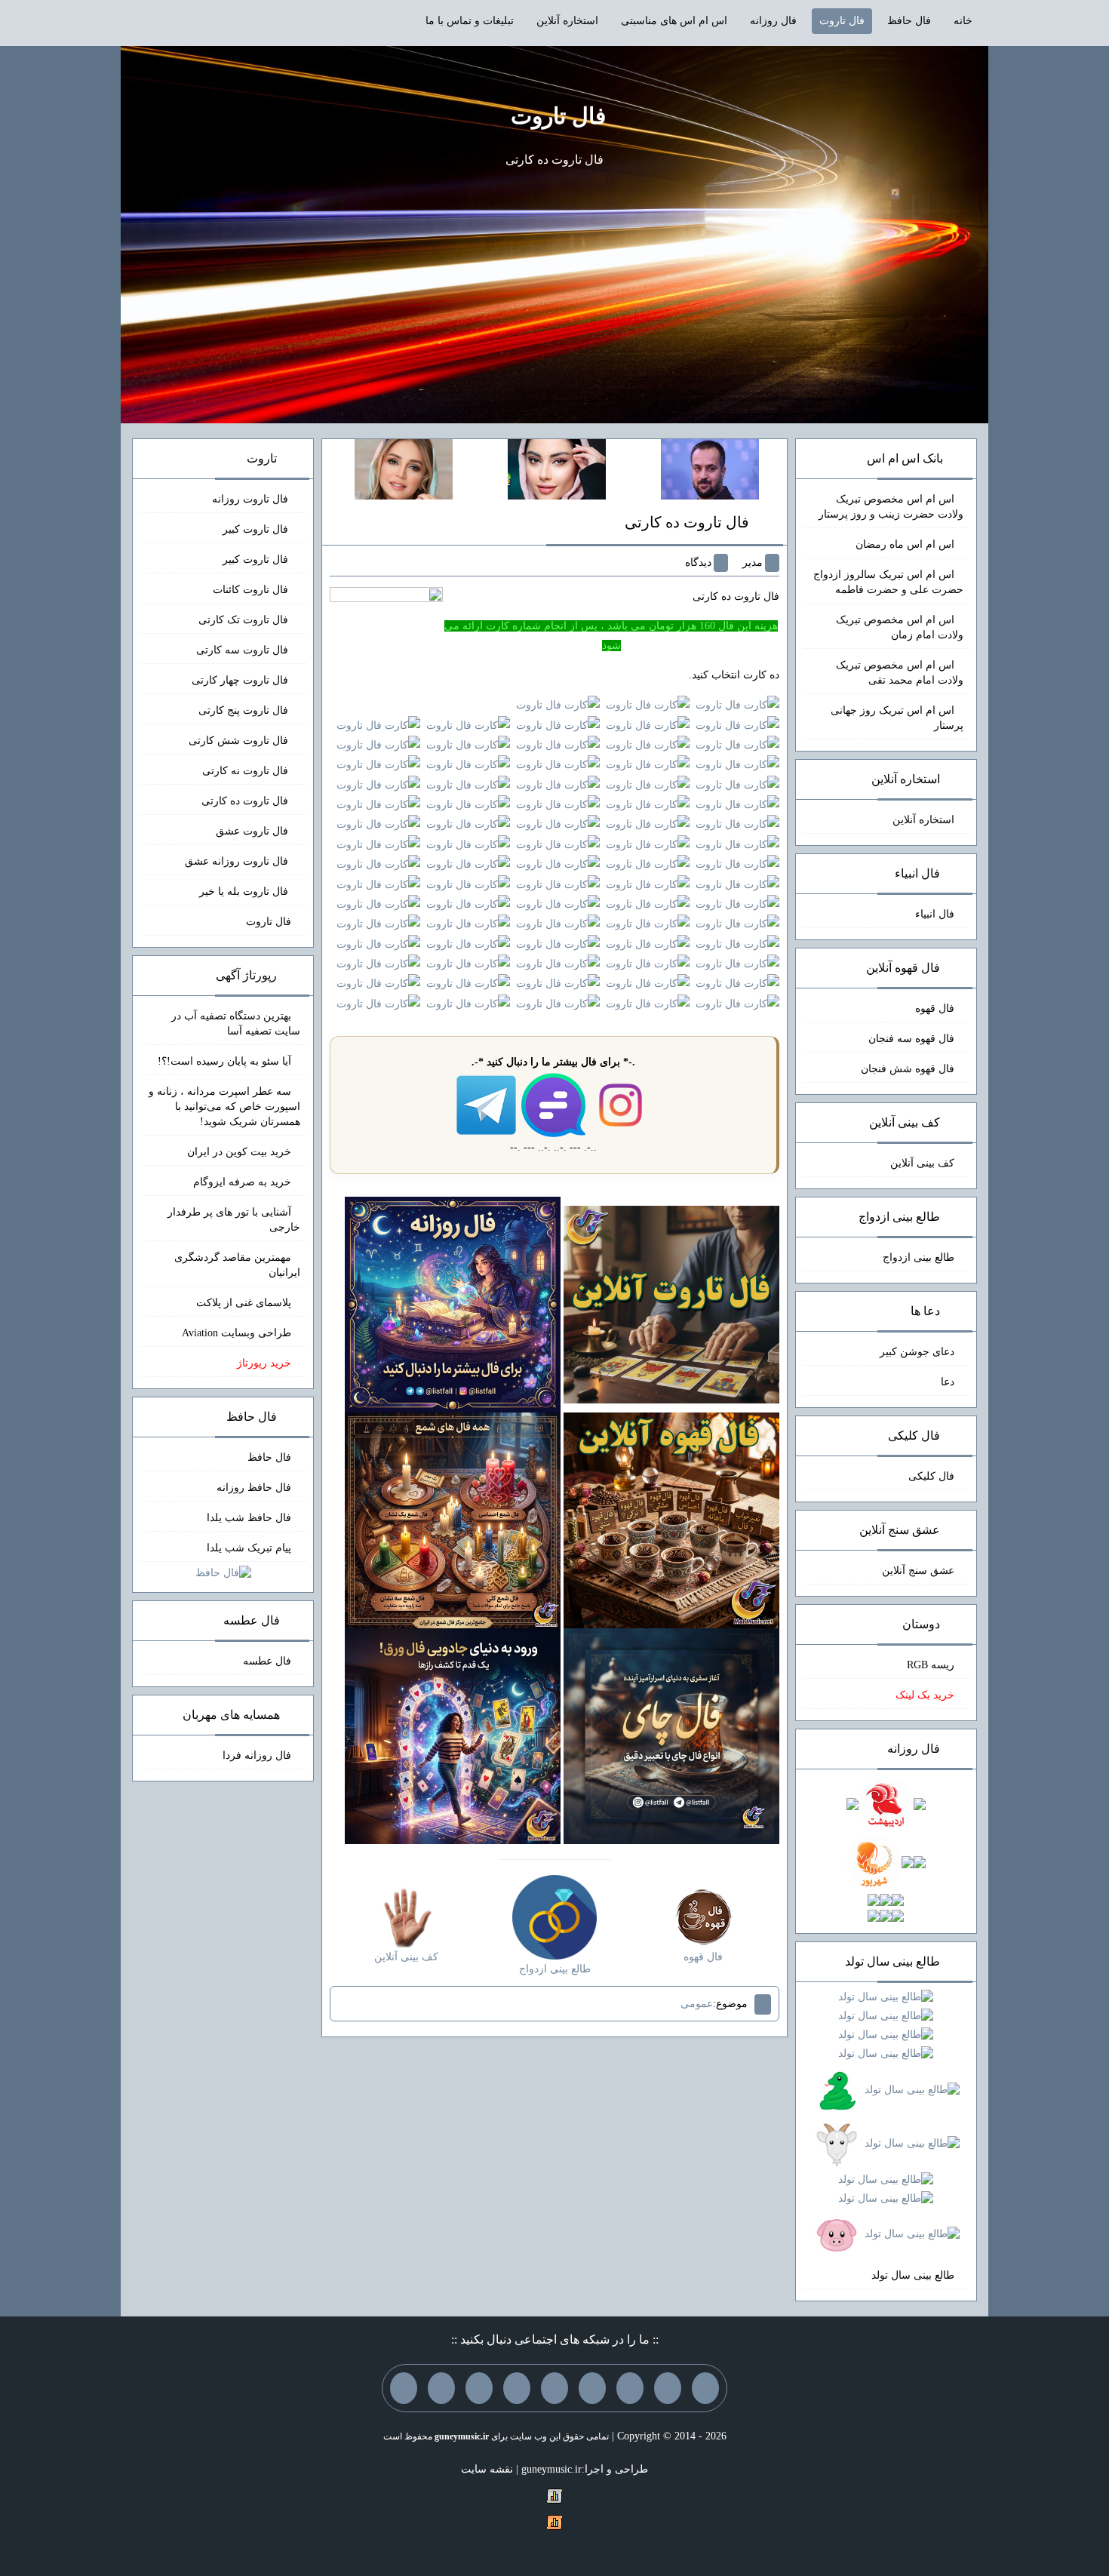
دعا (948, 1382)
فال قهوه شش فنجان (908, 1069)
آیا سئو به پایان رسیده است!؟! (224, 1061)
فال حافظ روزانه (254, 1488)
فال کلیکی (931, 1476)
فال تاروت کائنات (252, 590)
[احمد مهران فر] (710, 468)
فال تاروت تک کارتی (245, 620)
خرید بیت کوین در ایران (239, 1152)
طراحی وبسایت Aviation (237, 1333)
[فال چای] (671, 1735)
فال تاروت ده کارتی (687, 522)
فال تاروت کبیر (257, 529)
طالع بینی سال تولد (913, 2275)
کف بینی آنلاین (922, 1163)
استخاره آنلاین (567, 21)
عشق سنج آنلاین (918, 1571)
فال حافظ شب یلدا (249, 1518)
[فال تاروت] (671, 1303)
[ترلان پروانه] (557, 468)
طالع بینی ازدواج (919, 1257)
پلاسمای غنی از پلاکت (244, 1303)
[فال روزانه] (453, 1303)
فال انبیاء (935, 914)
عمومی (697, 2004)
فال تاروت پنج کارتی (245, 710)
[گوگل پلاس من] (479, 2388)
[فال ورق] (453, 1735)
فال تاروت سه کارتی (244, 650)
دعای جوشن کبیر (917, 1352)
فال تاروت (842, 21)
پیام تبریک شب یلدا (249, 1548)
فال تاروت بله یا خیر (245, 891)
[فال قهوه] (671, 1519)
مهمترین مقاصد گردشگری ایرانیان (237, 1265)
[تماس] (554, 2388)
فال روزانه (773, 21)
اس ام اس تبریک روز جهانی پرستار (897, 718)
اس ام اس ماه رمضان (905, 544)
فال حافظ (909, 21)
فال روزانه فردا (257, 1755)
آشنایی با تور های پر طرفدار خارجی (234, 1220)
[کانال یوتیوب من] (441, 2388)
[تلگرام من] (668, 2388)
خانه (963, 21)
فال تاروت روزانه (252, 499)
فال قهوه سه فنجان (911, 1039)
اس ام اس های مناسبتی (674, 21)
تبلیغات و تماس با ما (470, 21)
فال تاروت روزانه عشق (238, 861)
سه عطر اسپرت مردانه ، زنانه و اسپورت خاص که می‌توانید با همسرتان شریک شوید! (224, 1107)
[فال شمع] (453, 1519)
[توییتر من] (517, 2388)
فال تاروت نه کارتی (247, 771)
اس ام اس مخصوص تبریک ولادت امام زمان (900, 627)
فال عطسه (267, 1661)
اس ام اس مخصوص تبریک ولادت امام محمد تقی (900, 673)
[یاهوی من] (705, 2388)
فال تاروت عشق (253, 831)
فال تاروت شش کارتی (240, 741)
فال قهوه (935, 1008)
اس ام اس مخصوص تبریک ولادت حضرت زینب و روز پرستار (891, 507)
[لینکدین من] (404, 2388)
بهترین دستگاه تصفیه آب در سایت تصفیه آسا (236, 1024)
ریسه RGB (931, 1665)
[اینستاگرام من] (592, 2388)
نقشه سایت (487, 2469)
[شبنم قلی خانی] (404, 468)
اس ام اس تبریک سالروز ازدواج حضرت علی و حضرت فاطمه (888, 582)
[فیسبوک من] (630, 2388)
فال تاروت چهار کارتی (241, 680)
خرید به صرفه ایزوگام (242, 1182)
